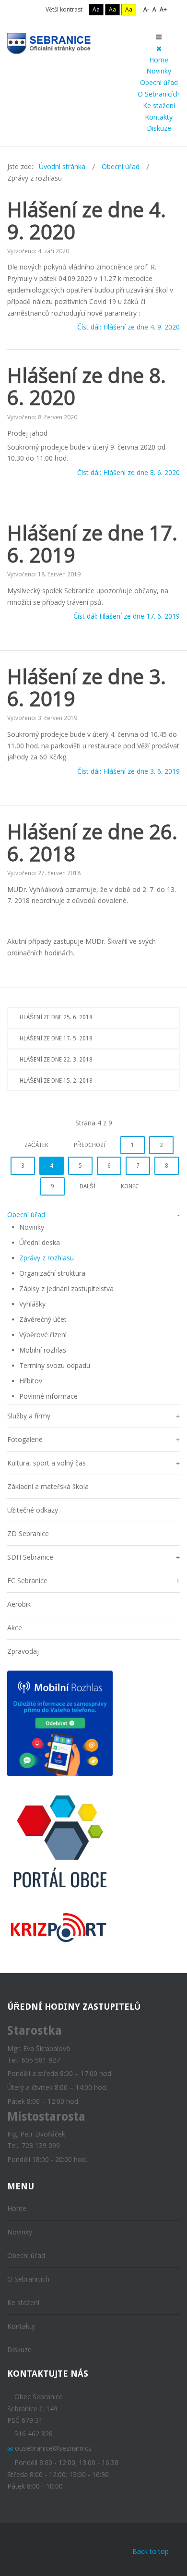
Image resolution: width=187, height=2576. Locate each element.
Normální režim (23, 9)
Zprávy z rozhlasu (47, 1258)
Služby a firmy (29, 1416)
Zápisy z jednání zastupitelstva (66, 1288)
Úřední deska (40, 1242)
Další (88, 1186)
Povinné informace (48, 1396)
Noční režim (36, 9)
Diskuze (159, 128)
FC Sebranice (27, 1581)
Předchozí (90, 1145)
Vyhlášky (32, 1304)
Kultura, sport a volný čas (47, 1463)
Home (159, 60)
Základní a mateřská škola (48, 1486)
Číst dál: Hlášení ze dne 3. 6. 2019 (129, 771)
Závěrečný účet (43, 1319)
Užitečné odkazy (33, 1510)
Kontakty (159, 117)
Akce (15, 1628)
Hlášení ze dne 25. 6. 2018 (56, 1017)
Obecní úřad (159, 82)
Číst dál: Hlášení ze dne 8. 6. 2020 (129, 473)
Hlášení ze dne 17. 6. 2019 (92, 543)
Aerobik (19, 1604)
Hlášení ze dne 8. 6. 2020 (87, 386)
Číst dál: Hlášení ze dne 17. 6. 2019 (127, 617)
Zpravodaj (23, 1651)
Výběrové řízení (43, 1335)
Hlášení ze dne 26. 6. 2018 (92, 842)
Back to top (151, 2551)
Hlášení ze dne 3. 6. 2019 (87, 687)
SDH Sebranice (30, 1557)
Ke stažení (159, 105)
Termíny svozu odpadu (55, 1365)
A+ (163, 9)
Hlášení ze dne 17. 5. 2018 (56, 1038)
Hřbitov (31, 1381)
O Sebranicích (159, 94)
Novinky (159, 71)
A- (146, 9)
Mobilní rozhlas (43, 1350)
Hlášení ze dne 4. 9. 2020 (87, 220)
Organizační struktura (52, 1273)
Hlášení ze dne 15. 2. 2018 (56, 1081)
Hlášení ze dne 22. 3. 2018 (56, 1060)
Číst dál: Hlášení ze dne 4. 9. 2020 (129, 327)
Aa (96, 9)
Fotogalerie (25, 1439)
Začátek (36, 1145)
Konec (130, 1186)
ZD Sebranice (28, 1533)
